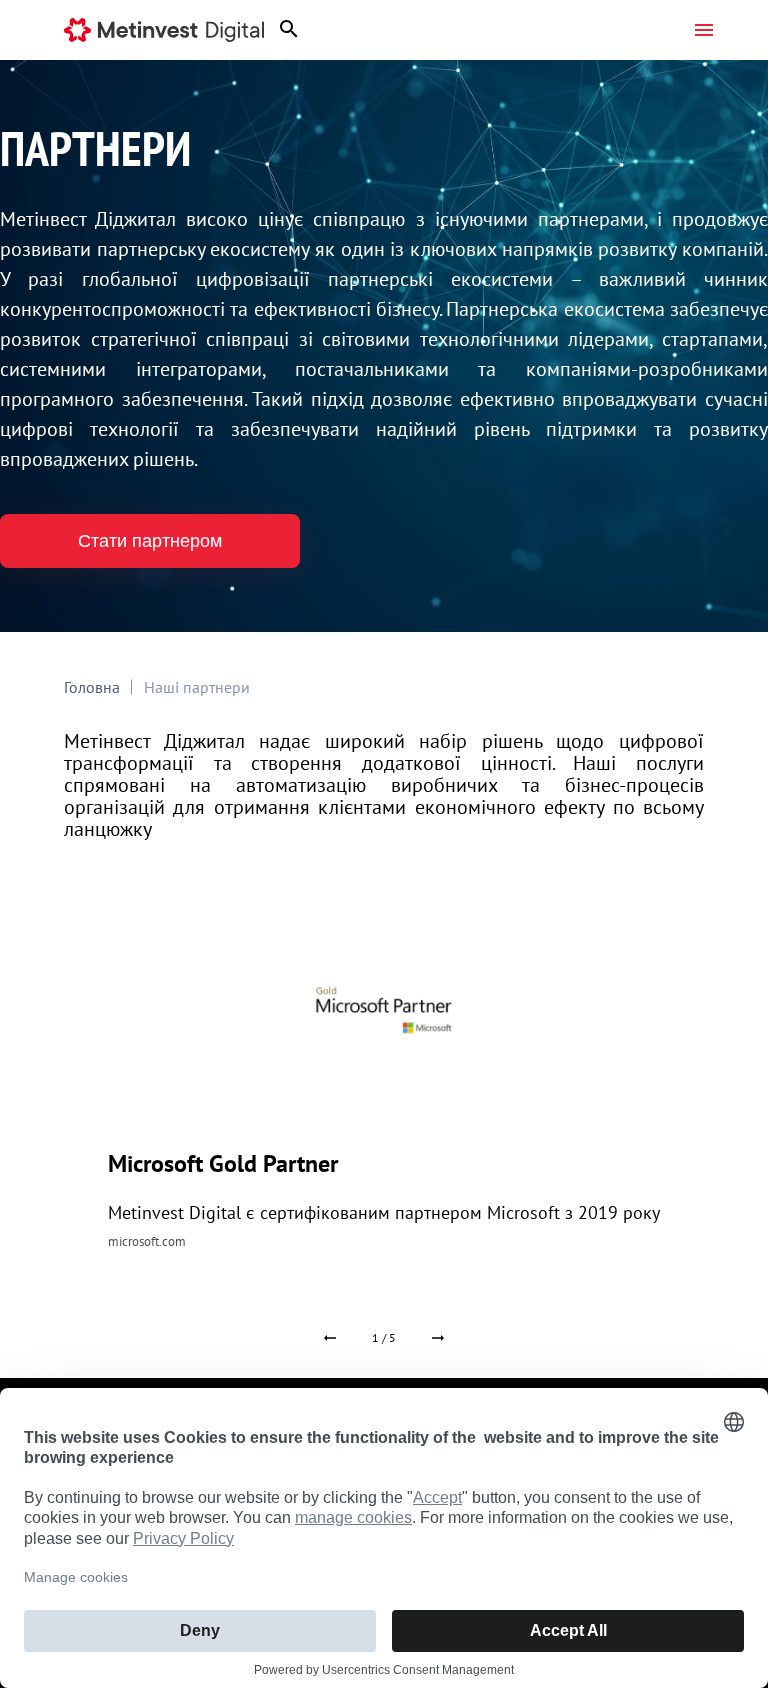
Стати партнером (150, 541)
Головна (92, 687)
